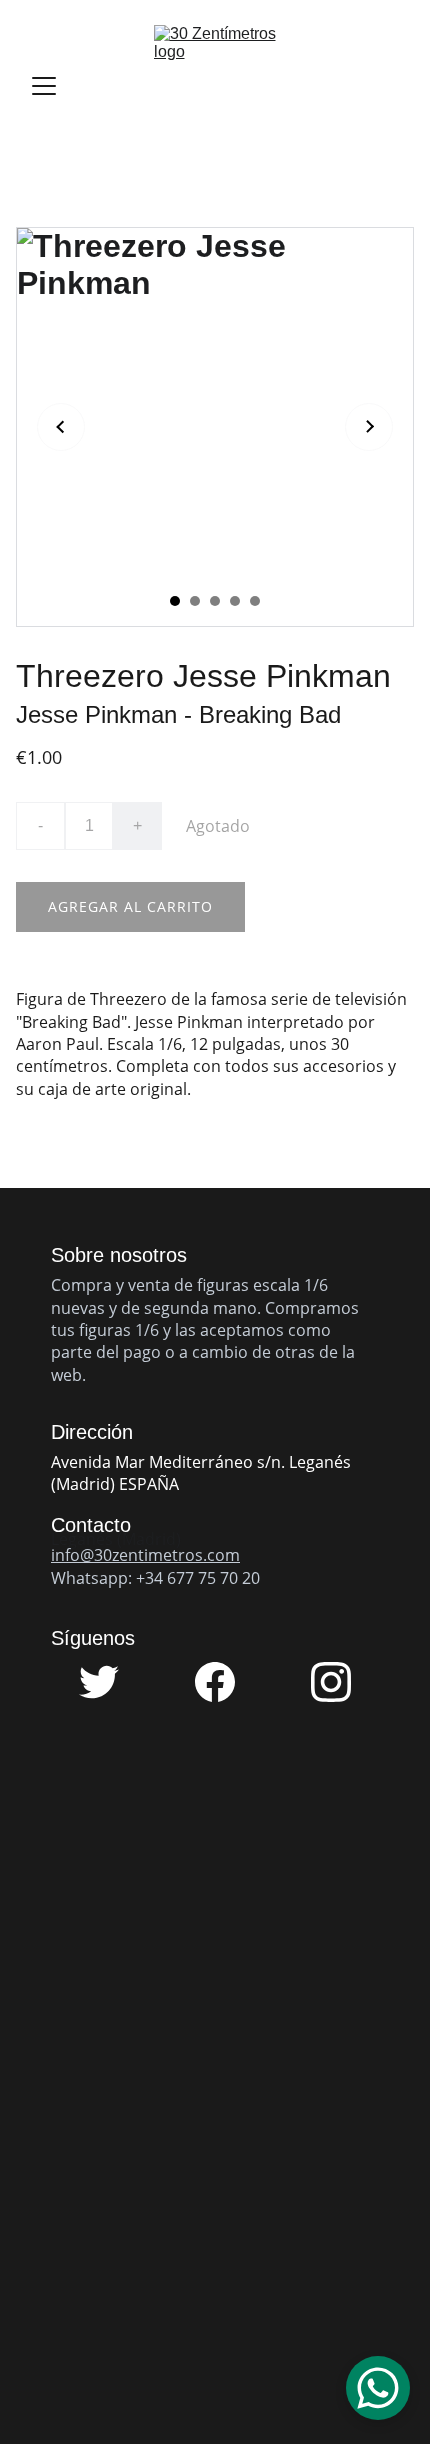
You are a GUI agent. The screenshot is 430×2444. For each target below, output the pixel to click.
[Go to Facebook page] (225, 1682)
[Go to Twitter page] (109, 1682)
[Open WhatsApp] (378, 2388)
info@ (72, 1555)
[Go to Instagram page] (331, 1682)
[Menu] (44, 86)
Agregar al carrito (130, 906)
